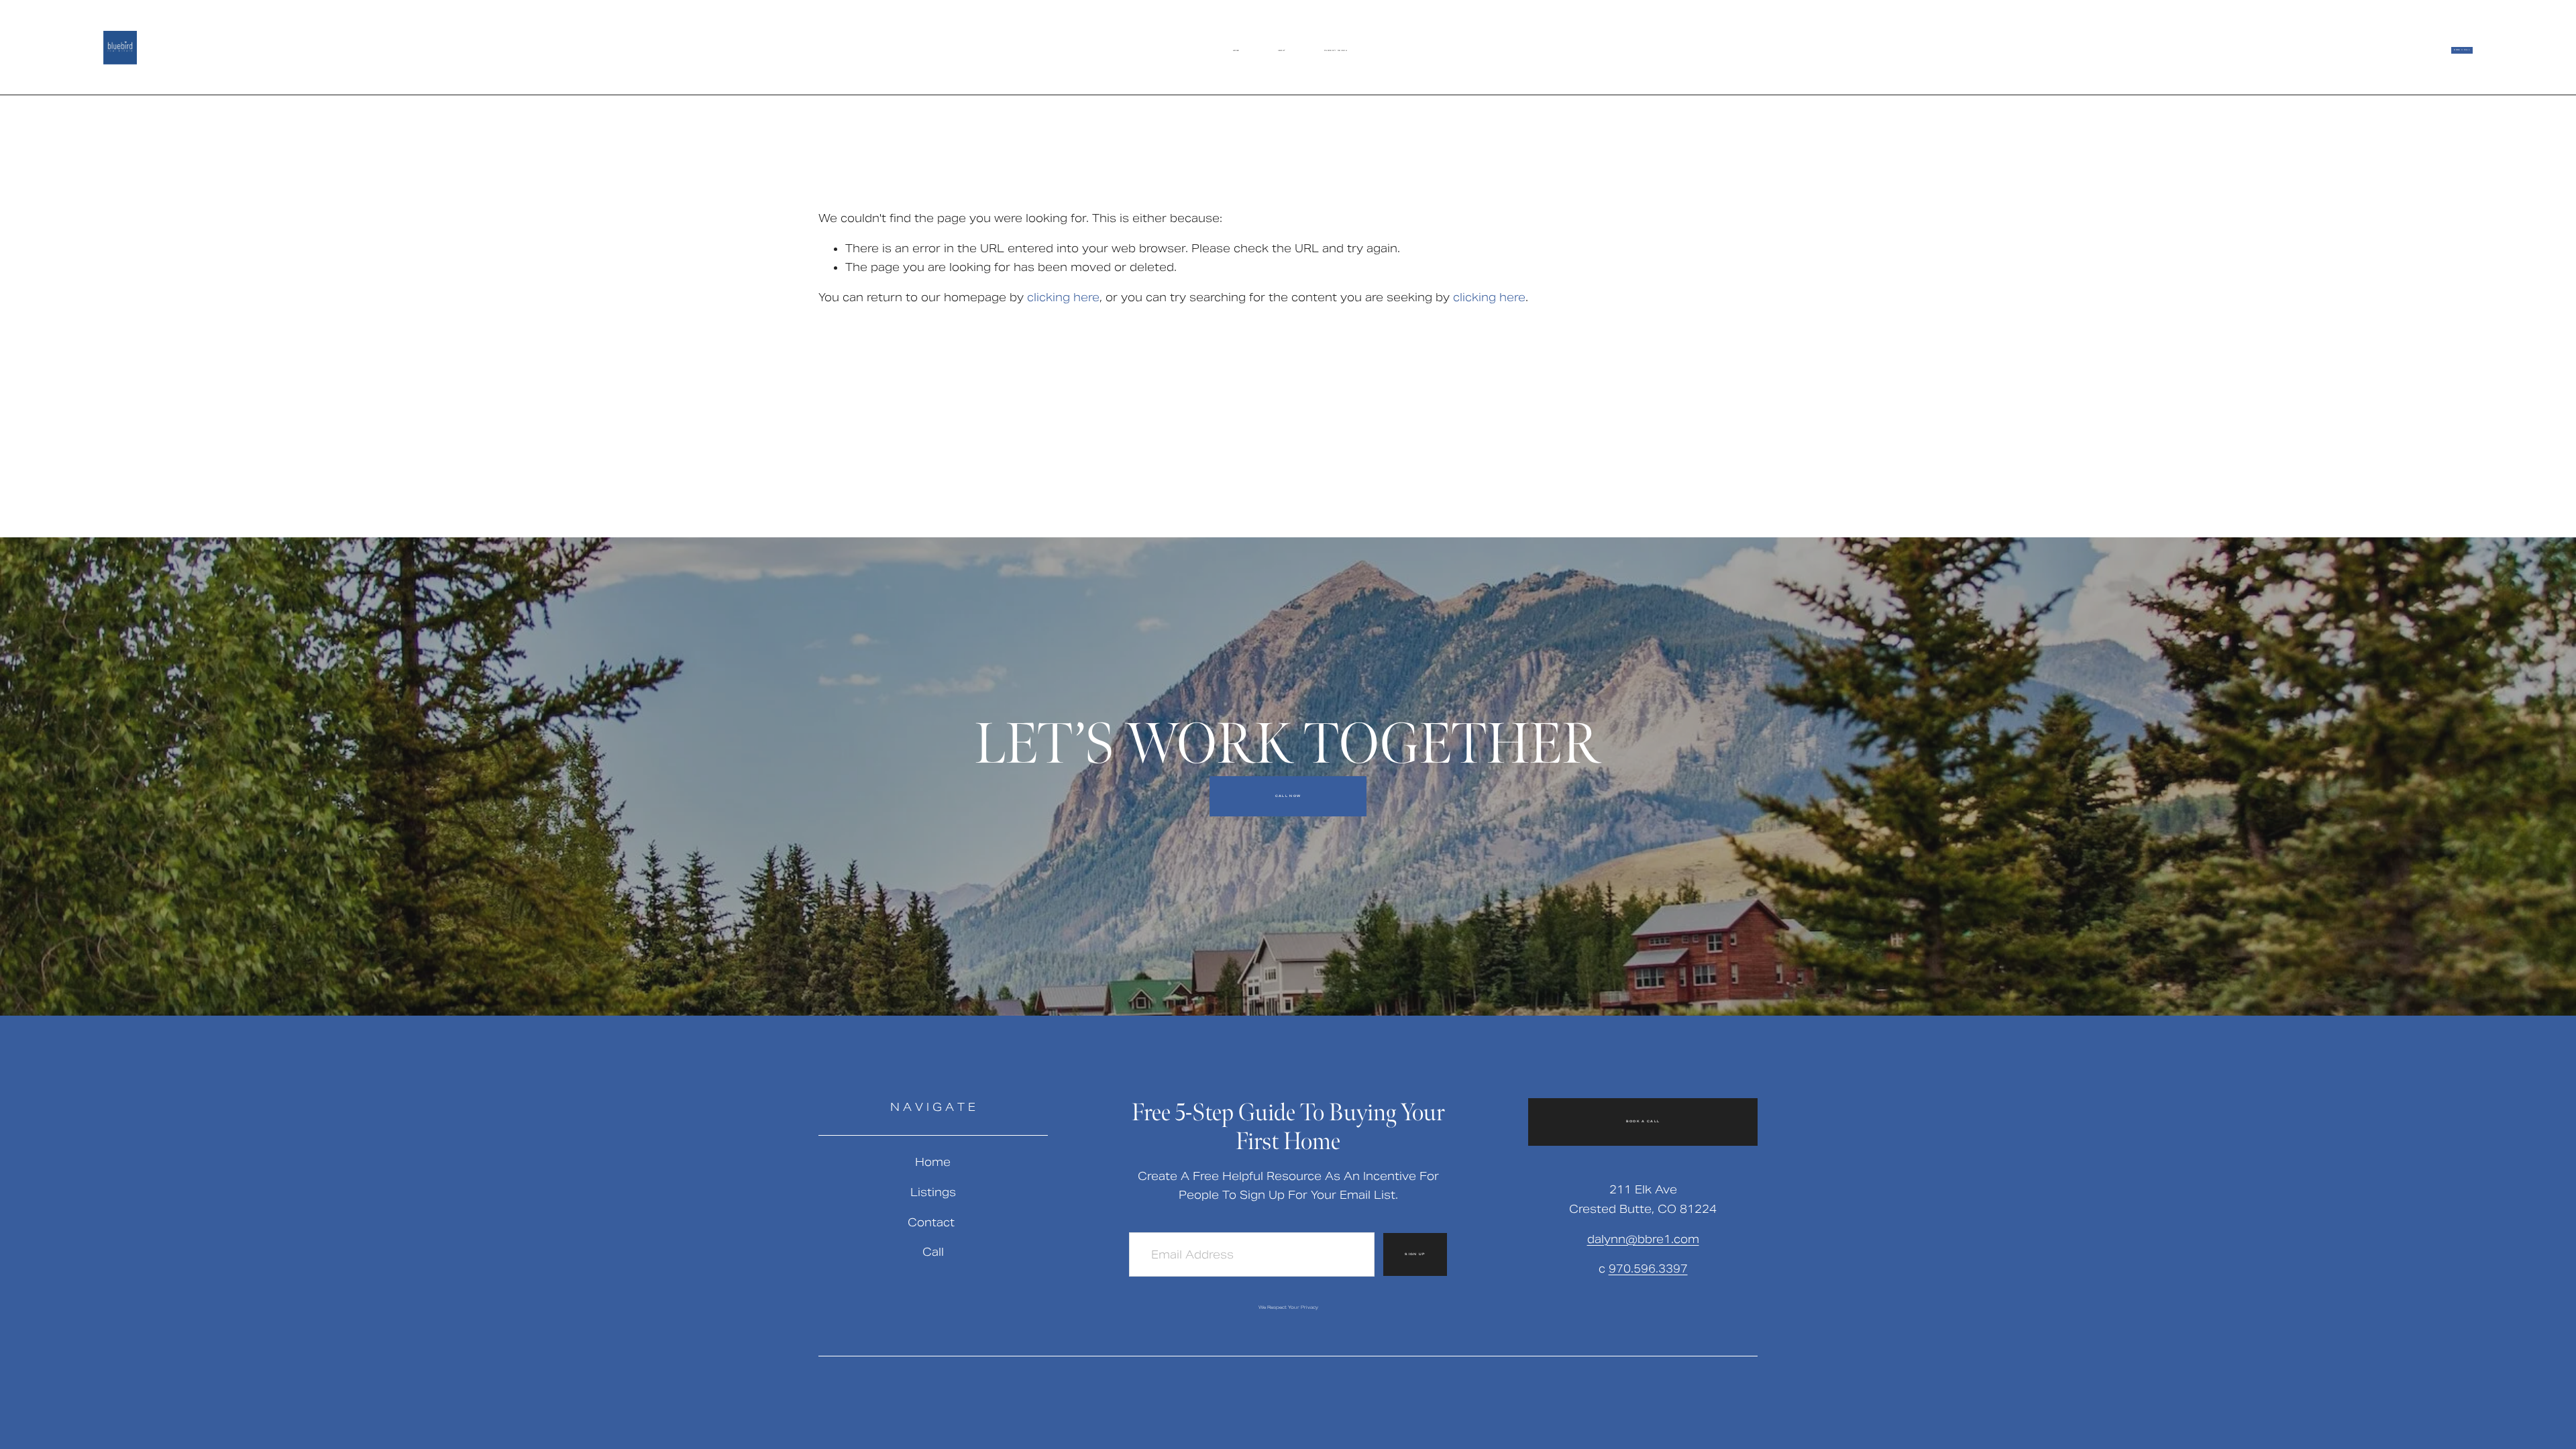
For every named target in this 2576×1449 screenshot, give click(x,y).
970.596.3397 (1648, 1269)
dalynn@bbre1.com (1643, 1239)
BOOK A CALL (2462, 50)
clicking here (1063, 298)
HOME (1236, 51)
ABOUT (1282, 51)
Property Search (1336, 51)
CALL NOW (1288, 796)
